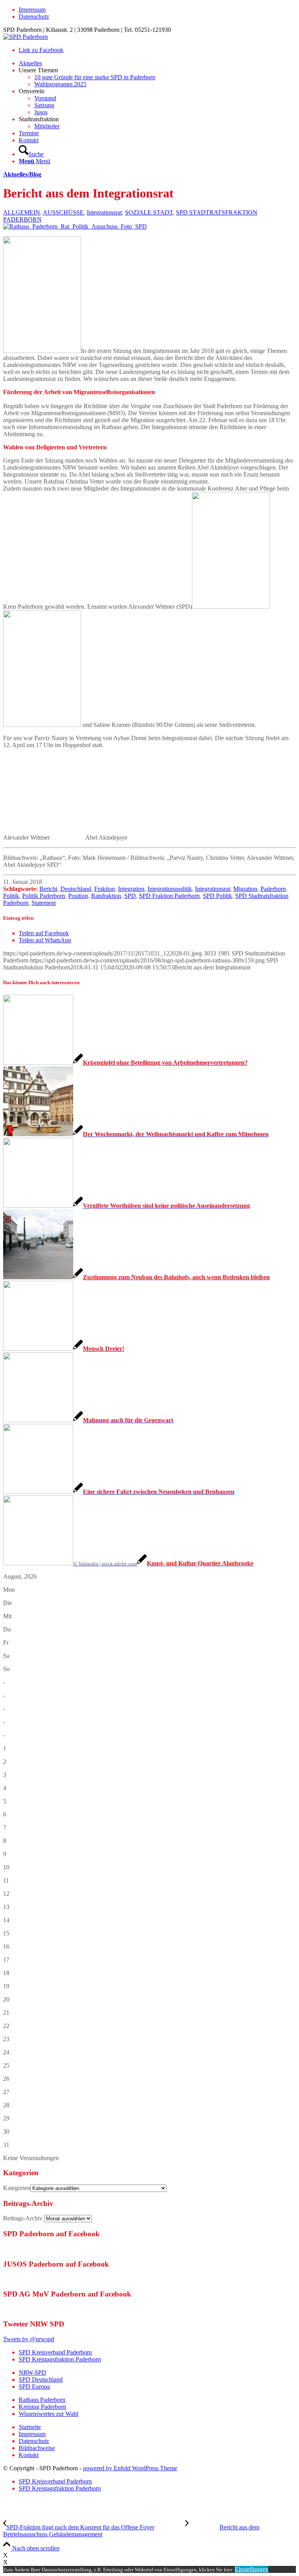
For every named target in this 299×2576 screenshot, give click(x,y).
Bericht (48, 889)
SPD (130, 896)
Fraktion (105, 889)
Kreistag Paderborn (42, 2407)
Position (78, 896)
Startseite (30, 2427)
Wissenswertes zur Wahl (48, 2414)
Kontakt (29, 2455)
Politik (11, 896)
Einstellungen (252, 2569)
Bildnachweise (37, 2448)
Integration (131, 889)
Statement (44, 903)
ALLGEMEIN (22, 212)
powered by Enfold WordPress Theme (130, 2468)
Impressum (32, 10)
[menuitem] (157, 10)
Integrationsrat (104, 212)
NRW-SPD (33, 2373)
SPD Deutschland (41, 2380)
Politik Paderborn (44, 896)
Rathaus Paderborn (42, 2400)
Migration (245, 889)
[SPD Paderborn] (26, 37)
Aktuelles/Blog (22, 174)
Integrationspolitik (170, 889)
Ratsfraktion (106, 896)
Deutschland (76, 889)
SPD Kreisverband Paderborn (55, 2352)
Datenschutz (34, 17)
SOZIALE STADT (149, 212)
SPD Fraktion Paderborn (169, 896)
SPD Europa (34, 2387)
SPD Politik (217, 896)
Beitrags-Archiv (23, 2218)
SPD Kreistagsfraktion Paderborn (60, 2359)
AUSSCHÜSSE (63, 212)
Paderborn (273, 889)
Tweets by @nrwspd (29, 2339)
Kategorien (17, 2188)
